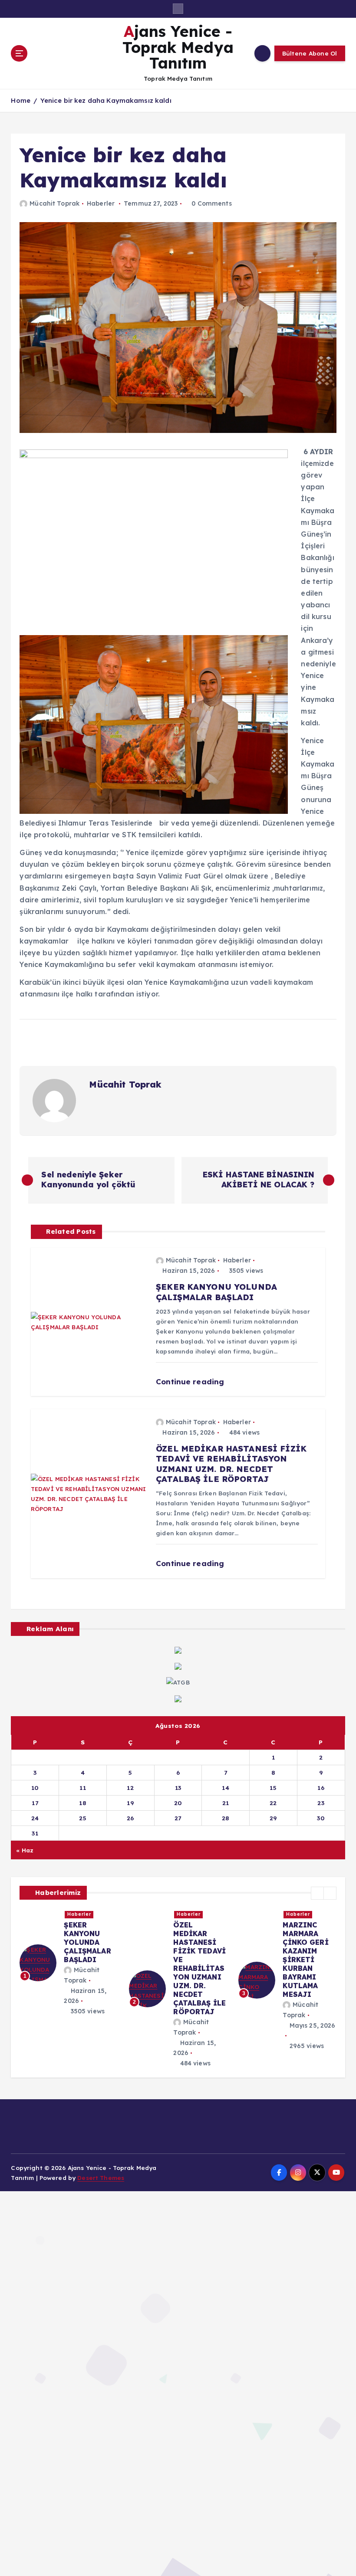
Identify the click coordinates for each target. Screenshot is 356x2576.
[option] (69, 1954)
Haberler (101, 203)
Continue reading (191, 1381)
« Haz (25, 1850)
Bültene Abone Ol (310, 53)
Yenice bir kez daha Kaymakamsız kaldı (106, 100)
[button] (317, 1893)
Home (21, 100)
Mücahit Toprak (54, 203)
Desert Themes (101, 2178)
